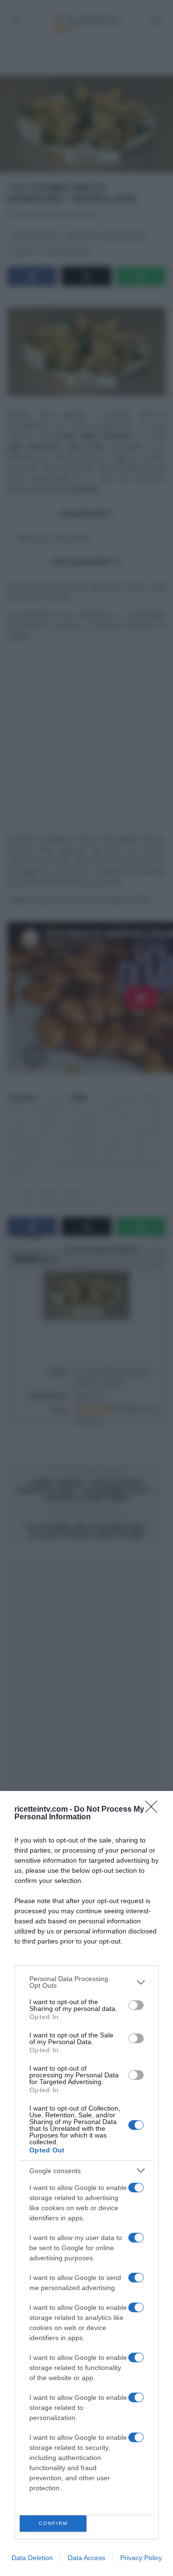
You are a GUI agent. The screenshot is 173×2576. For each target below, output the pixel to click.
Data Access (86, 2558)
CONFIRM (53, 2523)
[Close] (154, 1810)
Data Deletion (32, 2558)
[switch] (136, 2005)
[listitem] (86, 1982)
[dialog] (86, 2183)
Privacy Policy (141, 2558)
